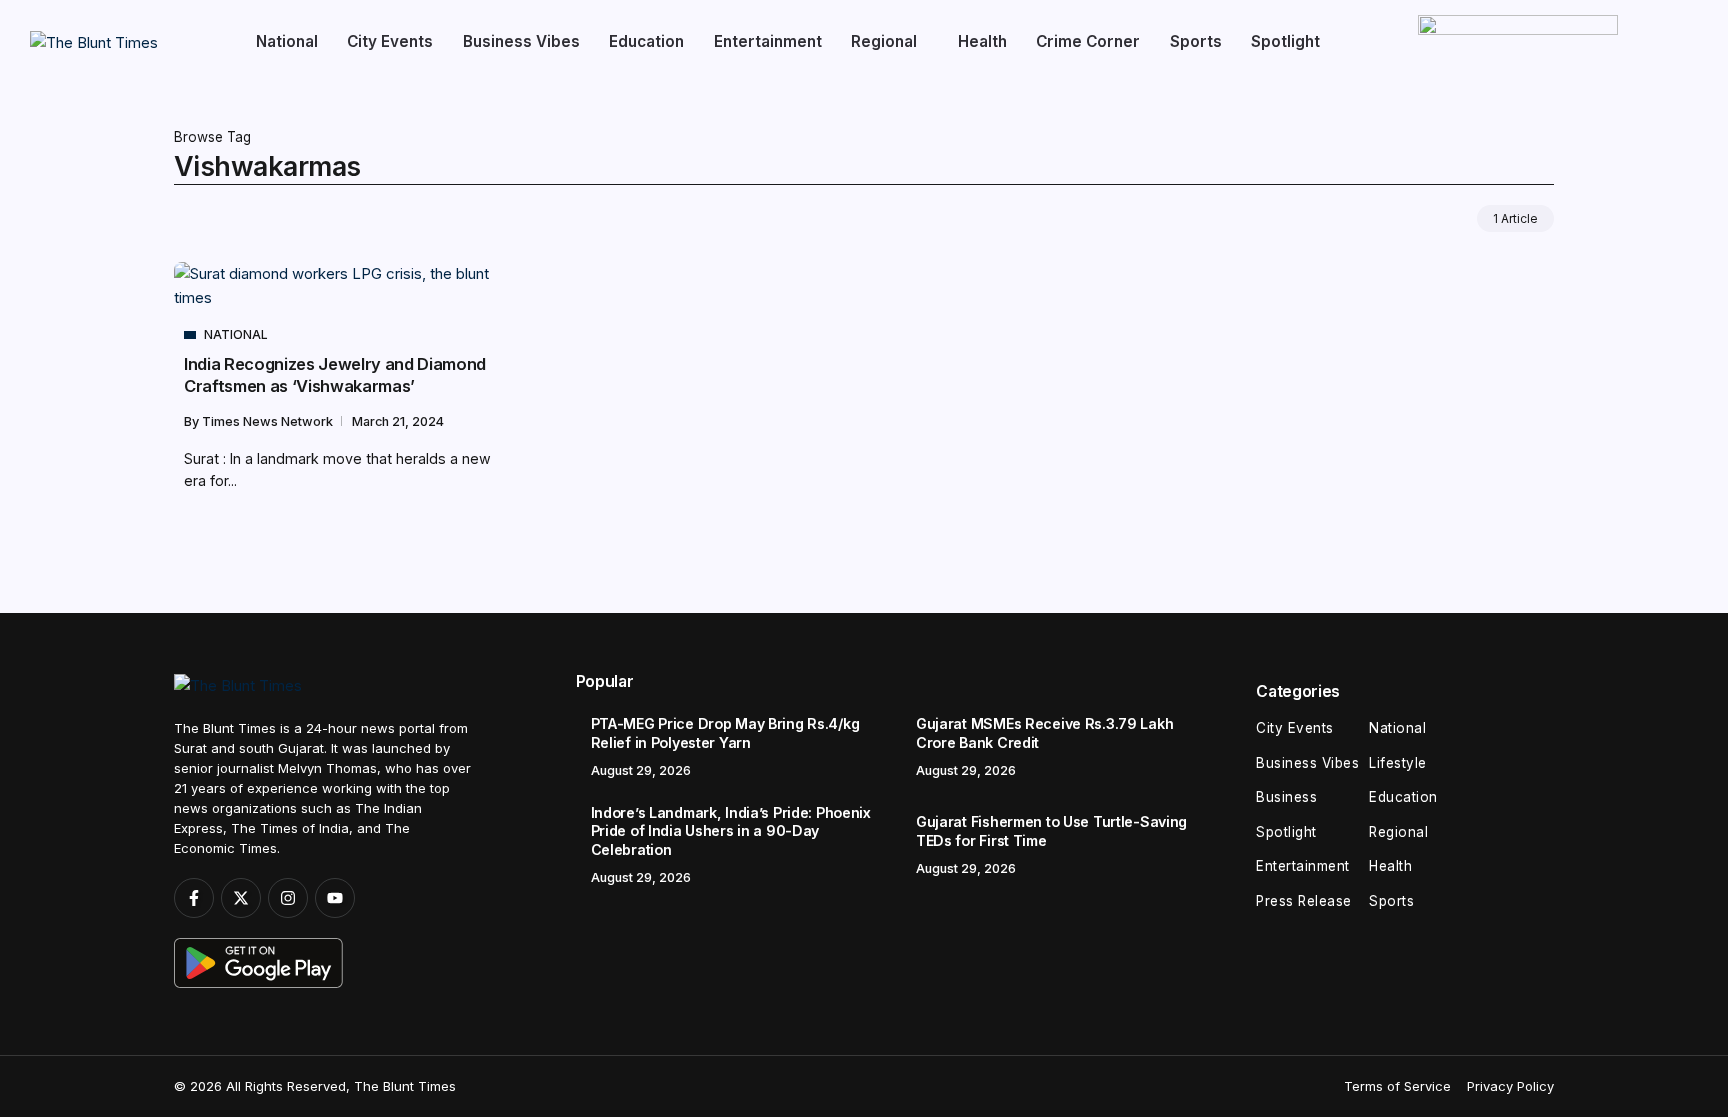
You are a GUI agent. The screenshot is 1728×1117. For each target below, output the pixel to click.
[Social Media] (194, 898)
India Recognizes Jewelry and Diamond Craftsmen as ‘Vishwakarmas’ (335, 374)
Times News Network (269, 421)
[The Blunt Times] (94, 41)
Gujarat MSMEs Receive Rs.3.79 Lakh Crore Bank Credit (1044, 733)
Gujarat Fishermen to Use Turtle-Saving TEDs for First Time (1051, 831)
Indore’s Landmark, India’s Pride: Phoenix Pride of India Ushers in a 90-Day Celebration (731, 831)
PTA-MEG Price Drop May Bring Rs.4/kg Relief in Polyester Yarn (725, 733)
